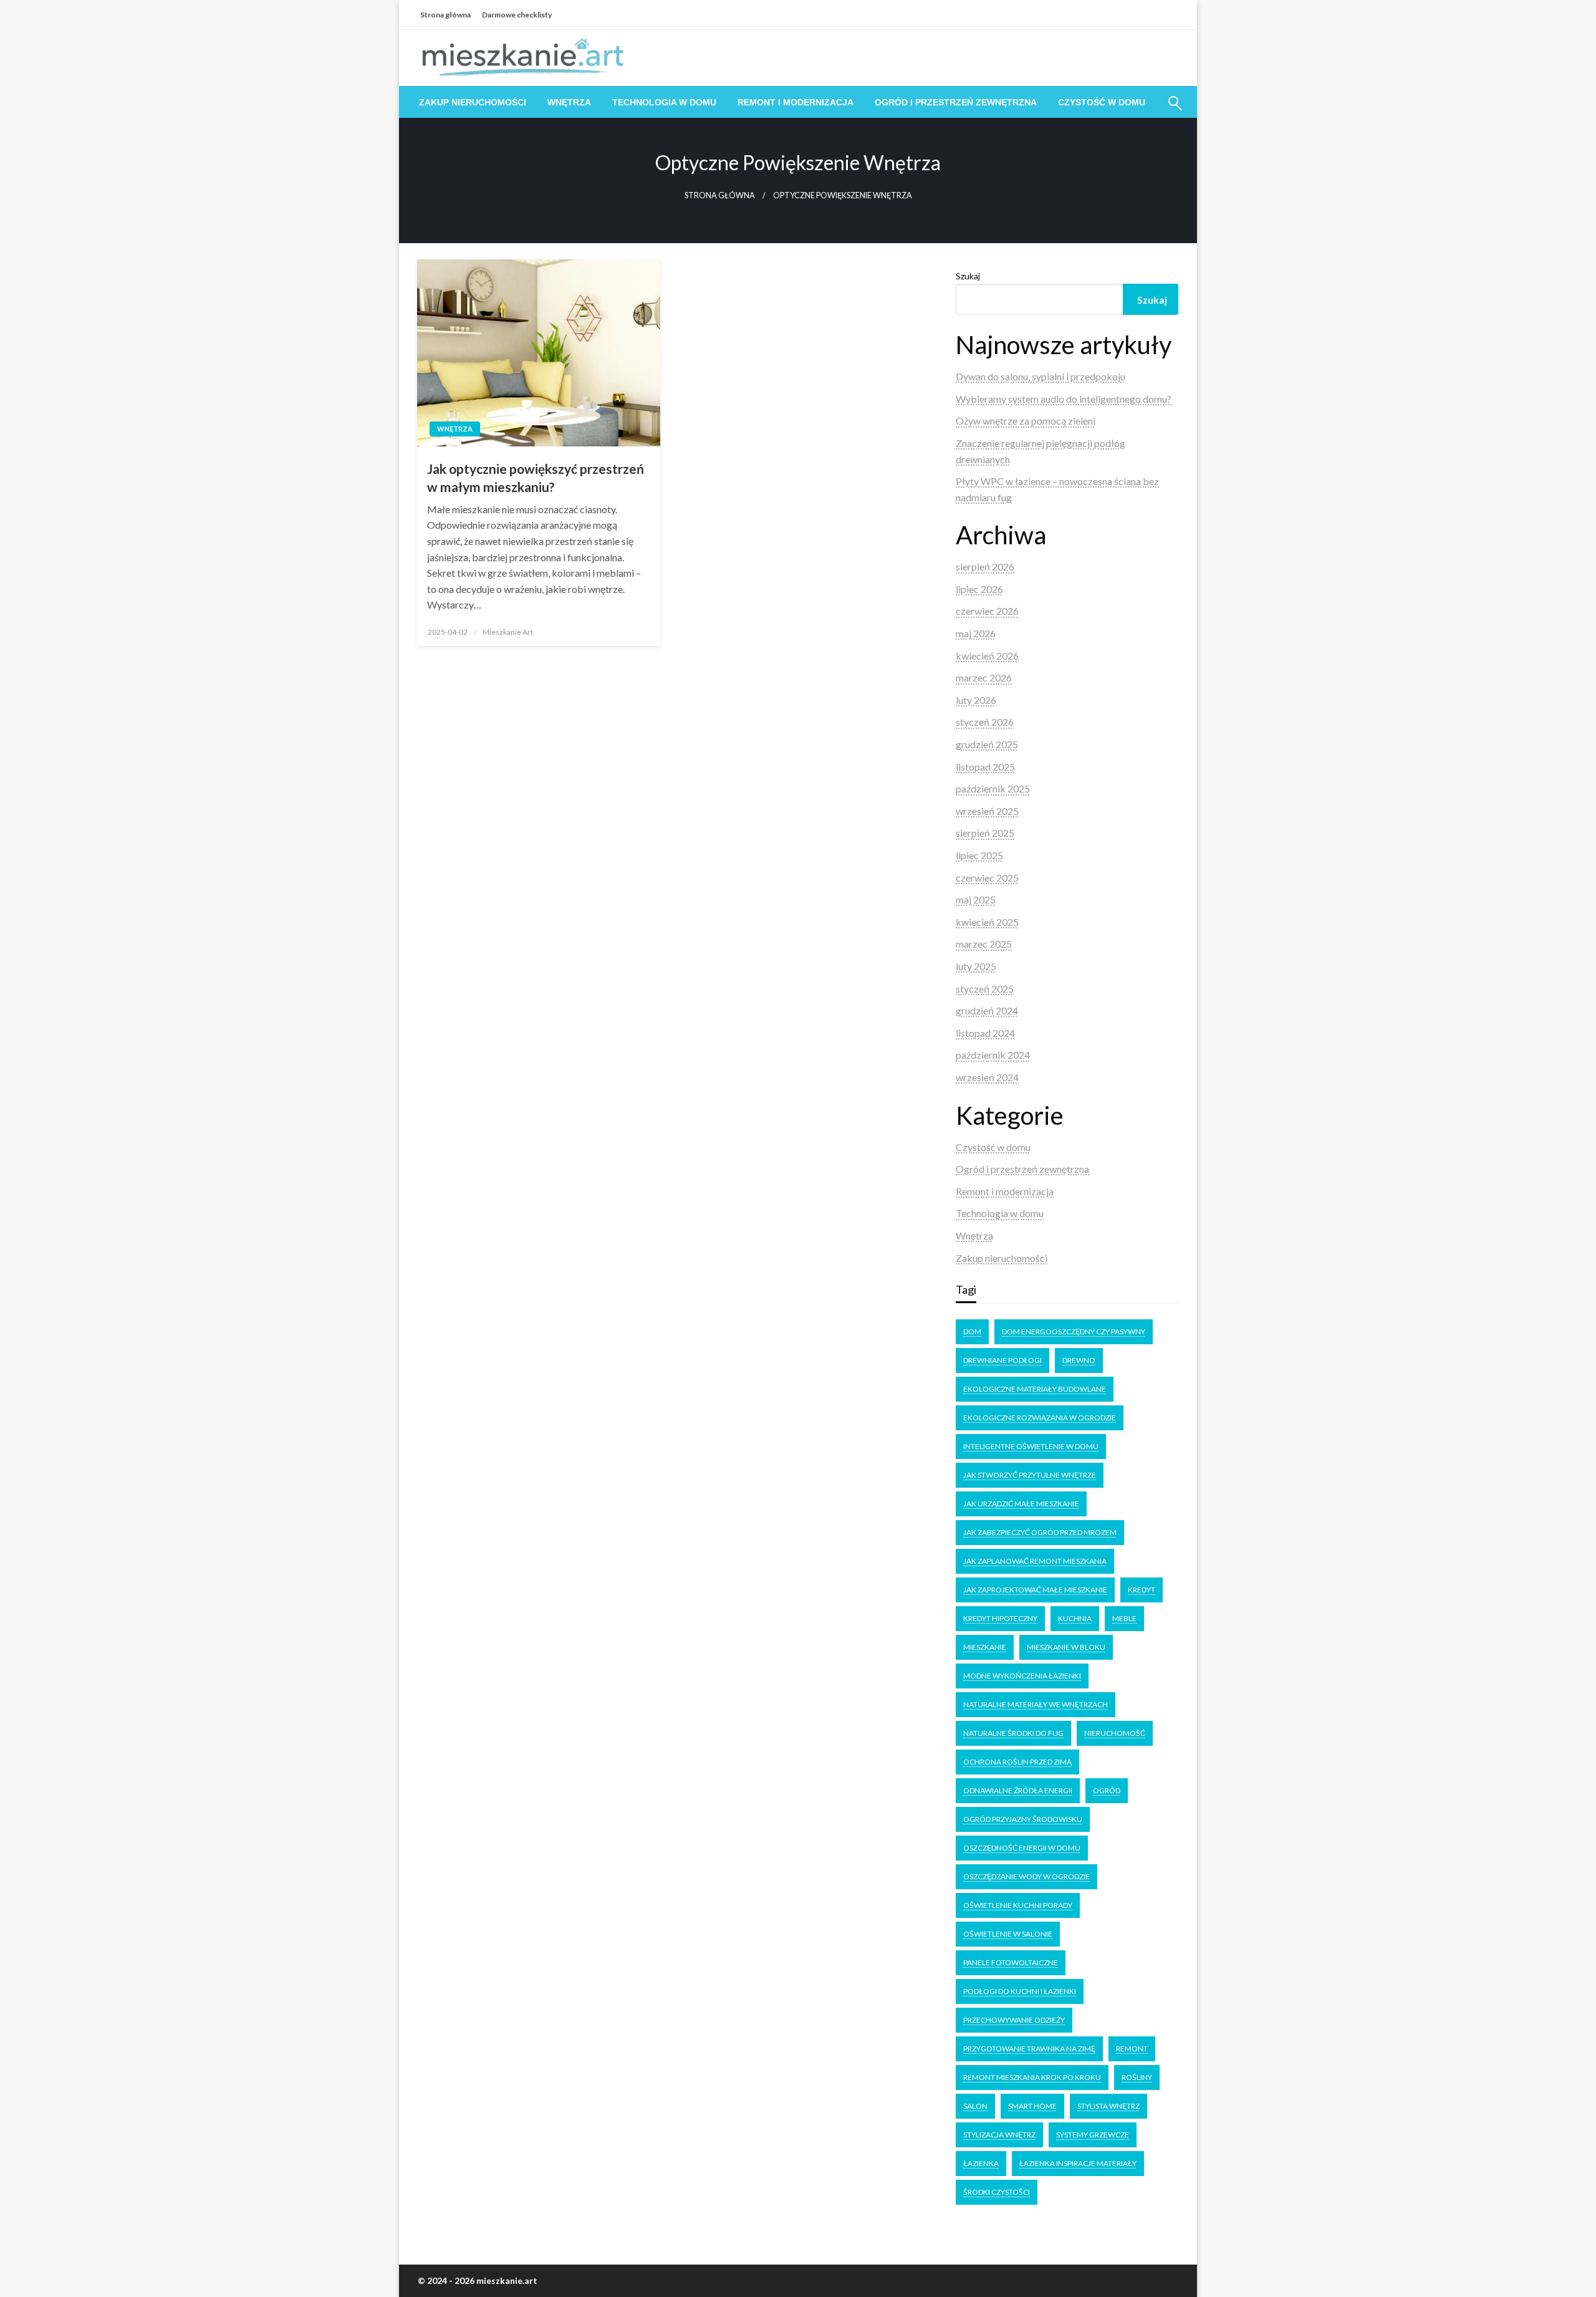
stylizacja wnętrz (999, 2135)
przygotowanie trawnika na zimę (1029, 2049)
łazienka (981, 2163)
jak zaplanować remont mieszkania (1035, 1561)
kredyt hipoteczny (1000, 1618)
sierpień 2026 (985, 566)
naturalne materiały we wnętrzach (1036, 1704)
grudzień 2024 (987, 1010)
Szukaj (968, 276)
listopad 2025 (985, 767)
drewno (1079, 1360)
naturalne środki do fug (1013, 1733)
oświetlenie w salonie (1008, 1934)
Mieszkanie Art (508, 632)
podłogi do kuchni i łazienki (1020, 1991)
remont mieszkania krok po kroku (1032, 2077)
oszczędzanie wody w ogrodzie (1026, 1876)
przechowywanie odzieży (1014, 2020)
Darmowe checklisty (517, 15)
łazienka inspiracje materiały (1078, 2163)
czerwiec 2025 (987, 878)
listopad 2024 (985, 1033)
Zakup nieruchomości (473, 102)
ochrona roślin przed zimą (1017, 1762)
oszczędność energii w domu (1022, 1848)
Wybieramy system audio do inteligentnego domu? (1064, 399)
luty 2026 (976, 700)
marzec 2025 (984, 944)
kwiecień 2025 (987, 922)
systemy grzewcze (1093, 2135)
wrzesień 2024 (987, 1077)
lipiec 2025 (979, 855)
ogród (1107, 1790)
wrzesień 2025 (987, 811)
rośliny (1137, 2077)
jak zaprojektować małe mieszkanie (1035, 1590)
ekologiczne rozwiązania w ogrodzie (1040, 1418)
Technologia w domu (664, 102)
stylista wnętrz (1108, 2106)
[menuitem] (473, 102)
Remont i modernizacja (796, 102)
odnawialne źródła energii (1018, 1790)
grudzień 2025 (987, 744)
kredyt (1142, 1590)
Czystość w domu (1102, 102)
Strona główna (445, 15)
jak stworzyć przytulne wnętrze (1030, 1475)
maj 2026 (976, 633)
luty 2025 (976, 966)
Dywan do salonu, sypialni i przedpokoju (1041, 376)
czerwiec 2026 (987, 611)
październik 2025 (993, 788)
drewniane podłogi (1002, 1360)
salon (975, 2106)
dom (972, 1331)
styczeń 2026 (985, 722)
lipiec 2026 (979, 589)
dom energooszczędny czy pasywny (1074, 1331)
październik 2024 (993, 1055)
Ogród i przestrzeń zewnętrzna (956, 102)
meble (1124, 1618)
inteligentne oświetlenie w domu (1031, 1446)
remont (1132, 2049)
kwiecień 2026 (987, 656)
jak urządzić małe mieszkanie (1021, 1504)
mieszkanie (985, 1647)
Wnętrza (569, 102)
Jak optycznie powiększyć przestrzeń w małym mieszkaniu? (536, 478)
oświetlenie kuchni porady (1018, 1905)
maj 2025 (976, 899)
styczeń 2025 (985, 989)
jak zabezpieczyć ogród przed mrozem (1040, 1532)
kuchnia (1075, 1618)
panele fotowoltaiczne (1011, 1962)
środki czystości (997, 2192)
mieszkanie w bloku (1066, 1647)
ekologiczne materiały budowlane (1035, 1389)
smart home (1032, 2106)
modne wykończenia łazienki (1022, 1676)
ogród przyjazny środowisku (1023, 1819)
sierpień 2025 (985, 833)
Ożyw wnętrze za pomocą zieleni (1026, 421)
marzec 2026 (984, 677)
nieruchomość (1115, 1733)
